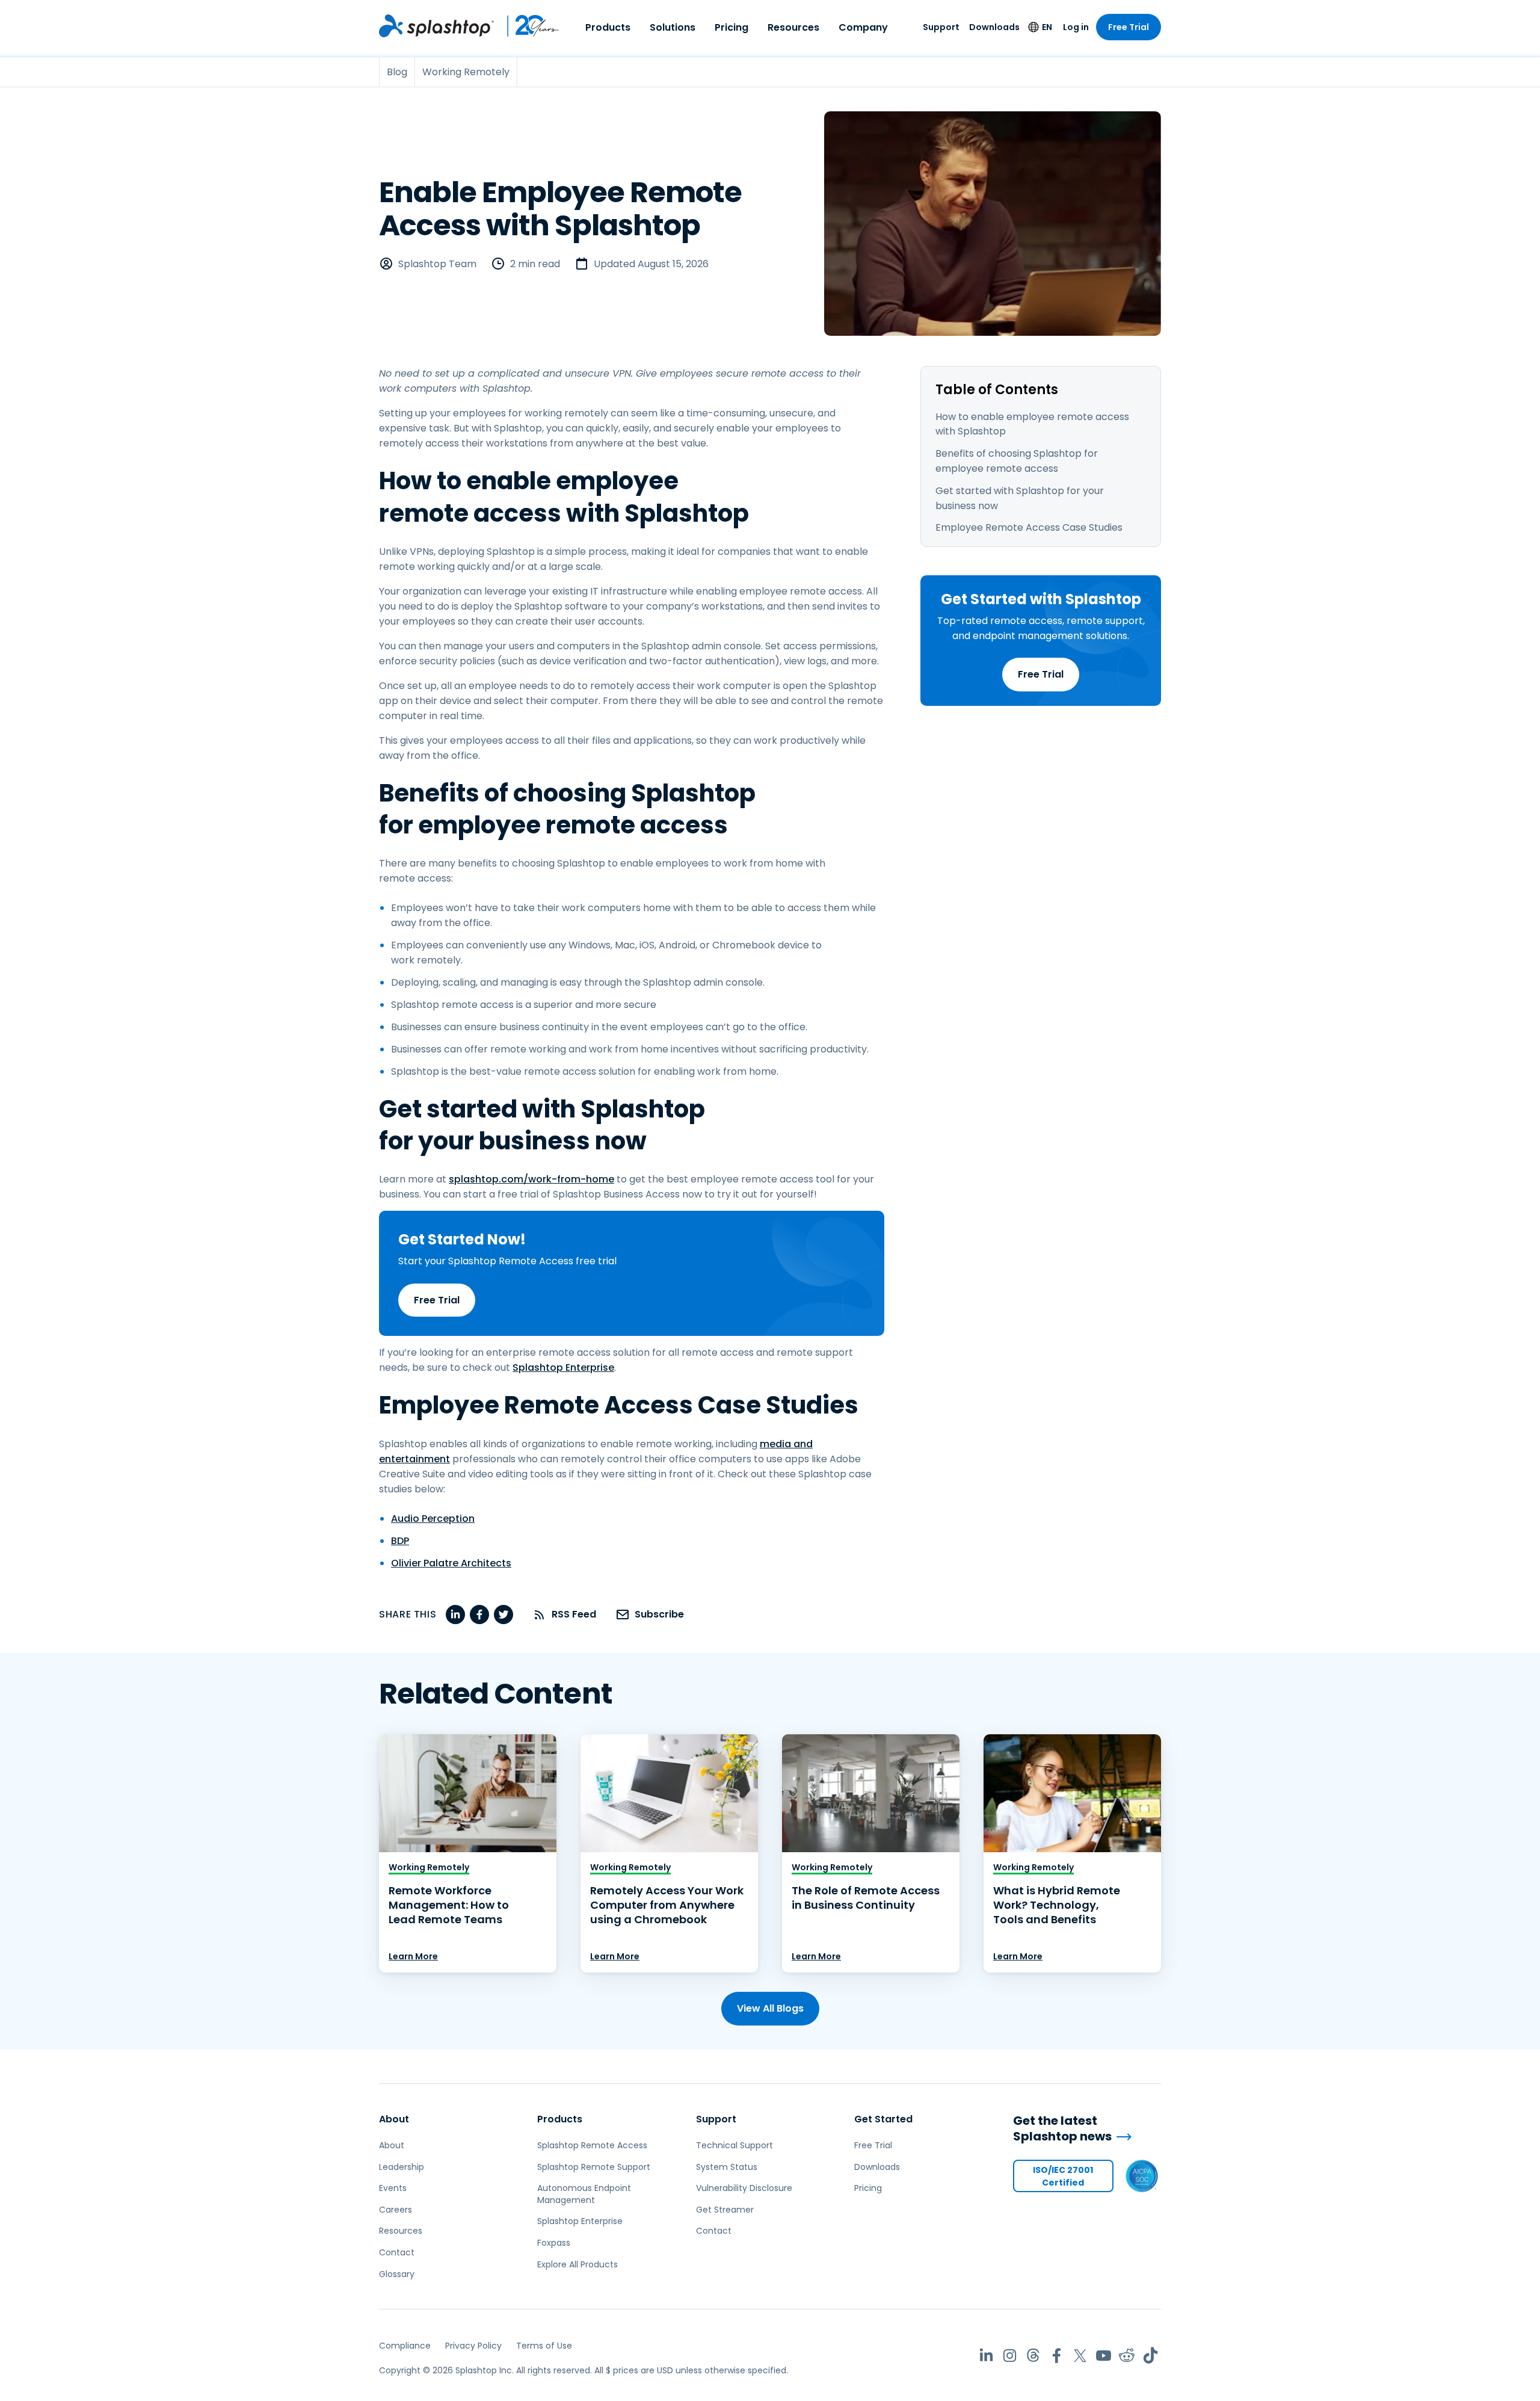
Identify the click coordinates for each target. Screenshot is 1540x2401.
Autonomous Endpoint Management (584, 2194)
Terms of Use (544, 2346)
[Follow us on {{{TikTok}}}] (1150, 2356)
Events (393, 2188)
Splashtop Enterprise (563, 1367)
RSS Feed (574, 1614)
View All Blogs (770, 2008)
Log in (1076, 27)
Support (941, 27)
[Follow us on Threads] (1033, 2356)
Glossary (397, 2274)
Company (863, 27)
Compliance (405, 2346)
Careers (396, 2210)
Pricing (731, 27)
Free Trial (1129, 27)
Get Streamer (725, 2210)
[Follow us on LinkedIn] (986, 2356)
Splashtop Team (437, 264)
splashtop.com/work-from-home (531, 1179)
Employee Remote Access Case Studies (1029, 527)
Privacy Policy (473, 2346)
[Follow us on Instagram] (1010, 2356)
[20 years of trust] (527, 26)
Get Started (883, 2119)
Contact (397, 2252)
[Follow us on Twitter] (1080, 2356)
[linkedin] (455, 1615)
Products (608, 27)
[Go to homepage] (436, 26)
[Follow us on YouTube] (1104, 2356)
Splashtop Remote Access (592, 2145)
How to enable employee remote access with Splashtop (1032, 424)
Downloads (994, 27)
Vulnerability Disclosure (744, 2188)
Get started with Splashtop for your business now (1020, 498)
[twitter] (504, 1615)
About (394, 2119)
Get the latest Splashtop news (1062, 2129)
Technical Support (735, 2145)
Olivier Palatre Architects (451, 1563)
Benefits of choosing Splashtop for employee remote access (1017, 461)
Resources (793, 27)
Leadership (402, 2167)
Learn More (413, 1956)
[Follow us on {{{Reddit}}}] (1127, 2356)
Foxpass (554, 2243)
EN (1047, 27)
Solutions (673, 27)
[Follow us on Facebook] (1057, 2356)
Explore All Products (577, 2264)
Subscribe (659, 1614)
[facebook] (479, 1615)
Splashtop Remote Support (594, 2167)
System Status (727, 2167)
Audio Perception (433, 1519)
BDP (400, 1541)
